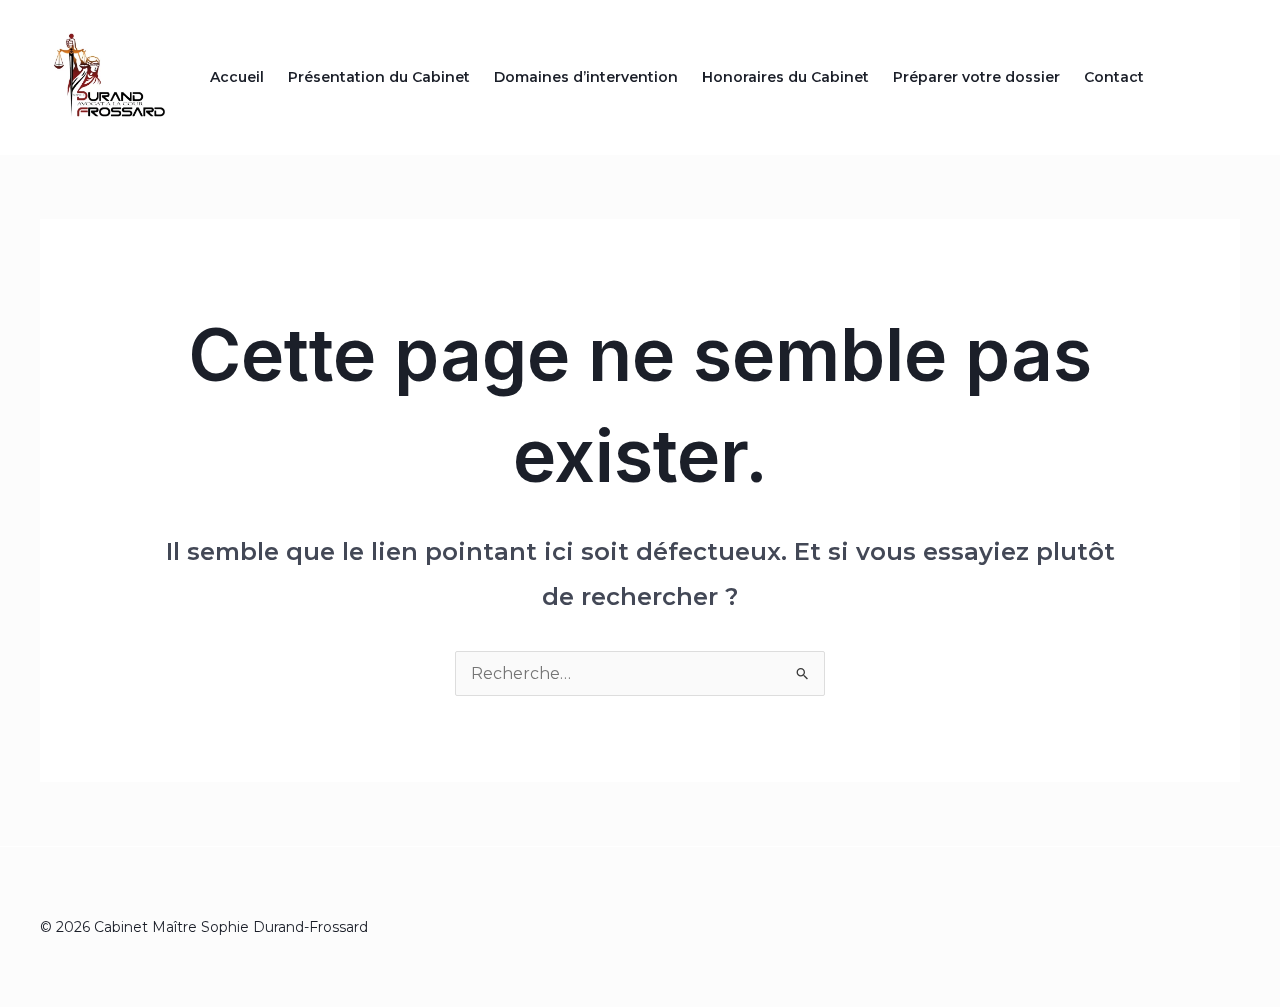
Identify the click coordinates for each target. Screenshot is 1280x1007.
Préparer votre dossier (976, 77)
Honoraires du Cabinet (785, 77)
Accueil (237, 77)
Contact (1114, 77)
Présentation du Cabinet (379, 77)
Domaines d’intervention (586, 77)
